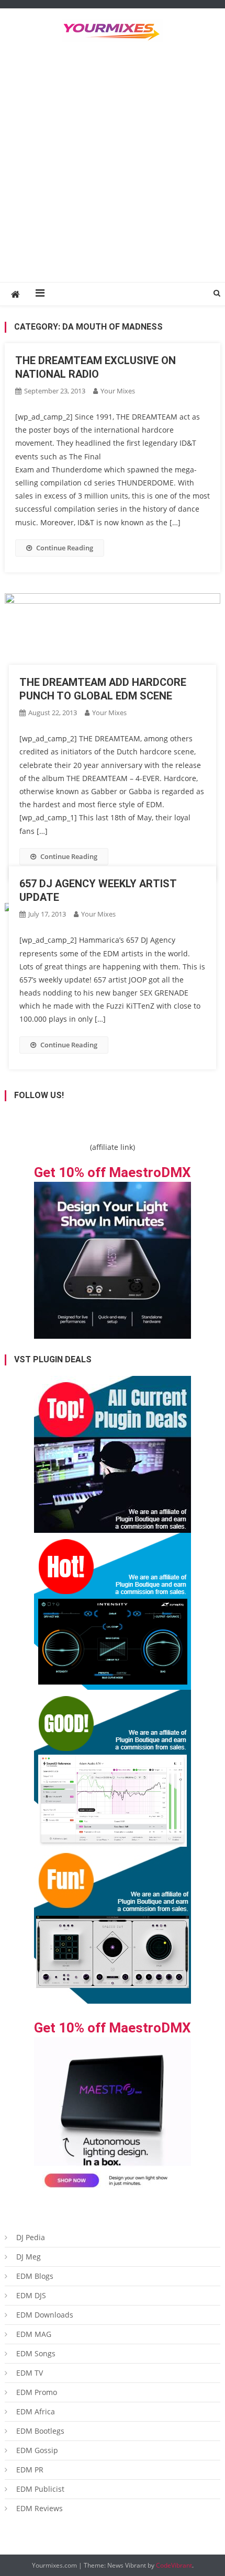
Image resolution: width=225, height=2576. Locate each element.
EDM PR (30, 2470)
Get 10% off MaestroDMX (113, 1172)
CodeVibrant (174, 2565)
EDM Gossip (37, 2450)
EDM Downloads (45, 2315)
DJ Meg (29, 2257)
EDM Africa (36, 2411)
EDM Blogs (35, 2276)
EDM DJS (31, 2295)
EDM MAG (34, 2334)
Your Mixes (118, 391)
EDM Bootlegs (40, 2431)
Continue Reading (65, 548)
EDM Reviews (40, 2508)
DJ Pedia (31, 2237)
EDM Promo (37, 2392)
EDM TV (30, 2373)
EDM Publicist (40, 2489)
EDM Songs (36, 2353)
